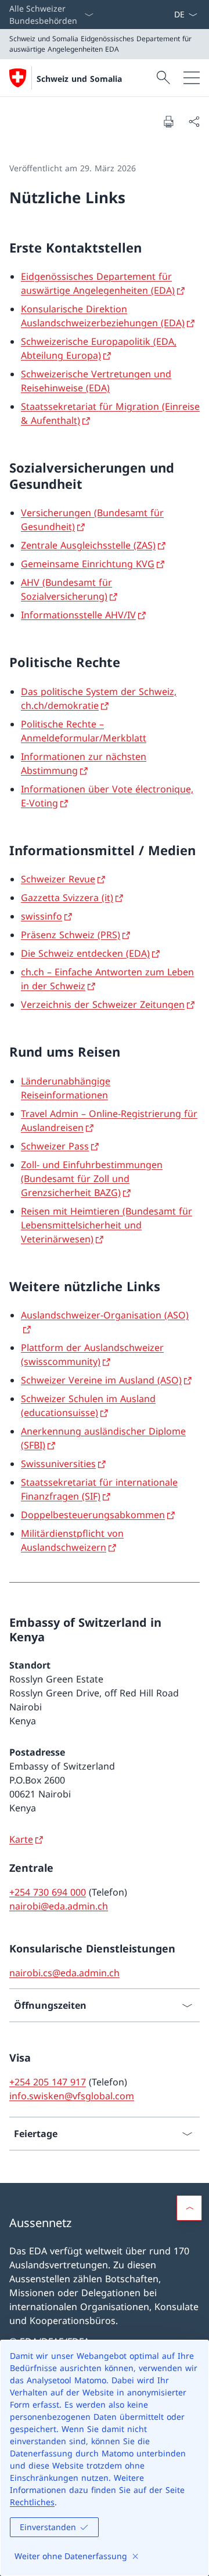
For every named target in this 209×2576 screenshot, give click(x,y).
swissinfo (42, 916)
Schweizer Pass (55, 1146)
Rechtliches (32, 2502)
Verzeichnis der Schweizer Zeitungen (103, 1004)
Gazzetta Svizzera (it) (67, 898)
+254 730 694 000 (48, 1892)
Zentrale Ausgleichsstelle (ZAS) (88, 545)
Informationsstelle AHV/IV (78, 615)
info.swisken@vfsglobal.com (72, 2096)
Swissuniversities (58, 1464)
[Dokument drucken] (168, 121)
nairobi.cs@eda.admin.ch (64, 1973)
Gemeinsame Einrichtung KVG (88, 564)
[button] (189, 2208)
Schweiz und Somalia (79, 79)
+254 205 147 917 (48, 2082)
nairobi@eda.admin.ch (59, 1906)
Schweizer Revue (58, 879)
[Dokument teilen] (194, 121)
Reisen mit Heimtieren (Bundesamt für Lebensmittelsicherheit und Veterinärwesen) (107, 1225)
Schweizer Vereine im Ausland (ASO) (101, 1380)
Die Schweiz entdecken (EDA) (85, 953)
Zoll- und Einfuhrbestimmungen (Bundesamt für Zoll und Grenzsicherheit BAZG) (92, 1179)
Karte (21, 1839)
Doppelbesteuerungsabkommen (93, 1515)
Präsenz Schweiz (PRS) (71, 935)
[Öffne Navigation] (192, 78)
